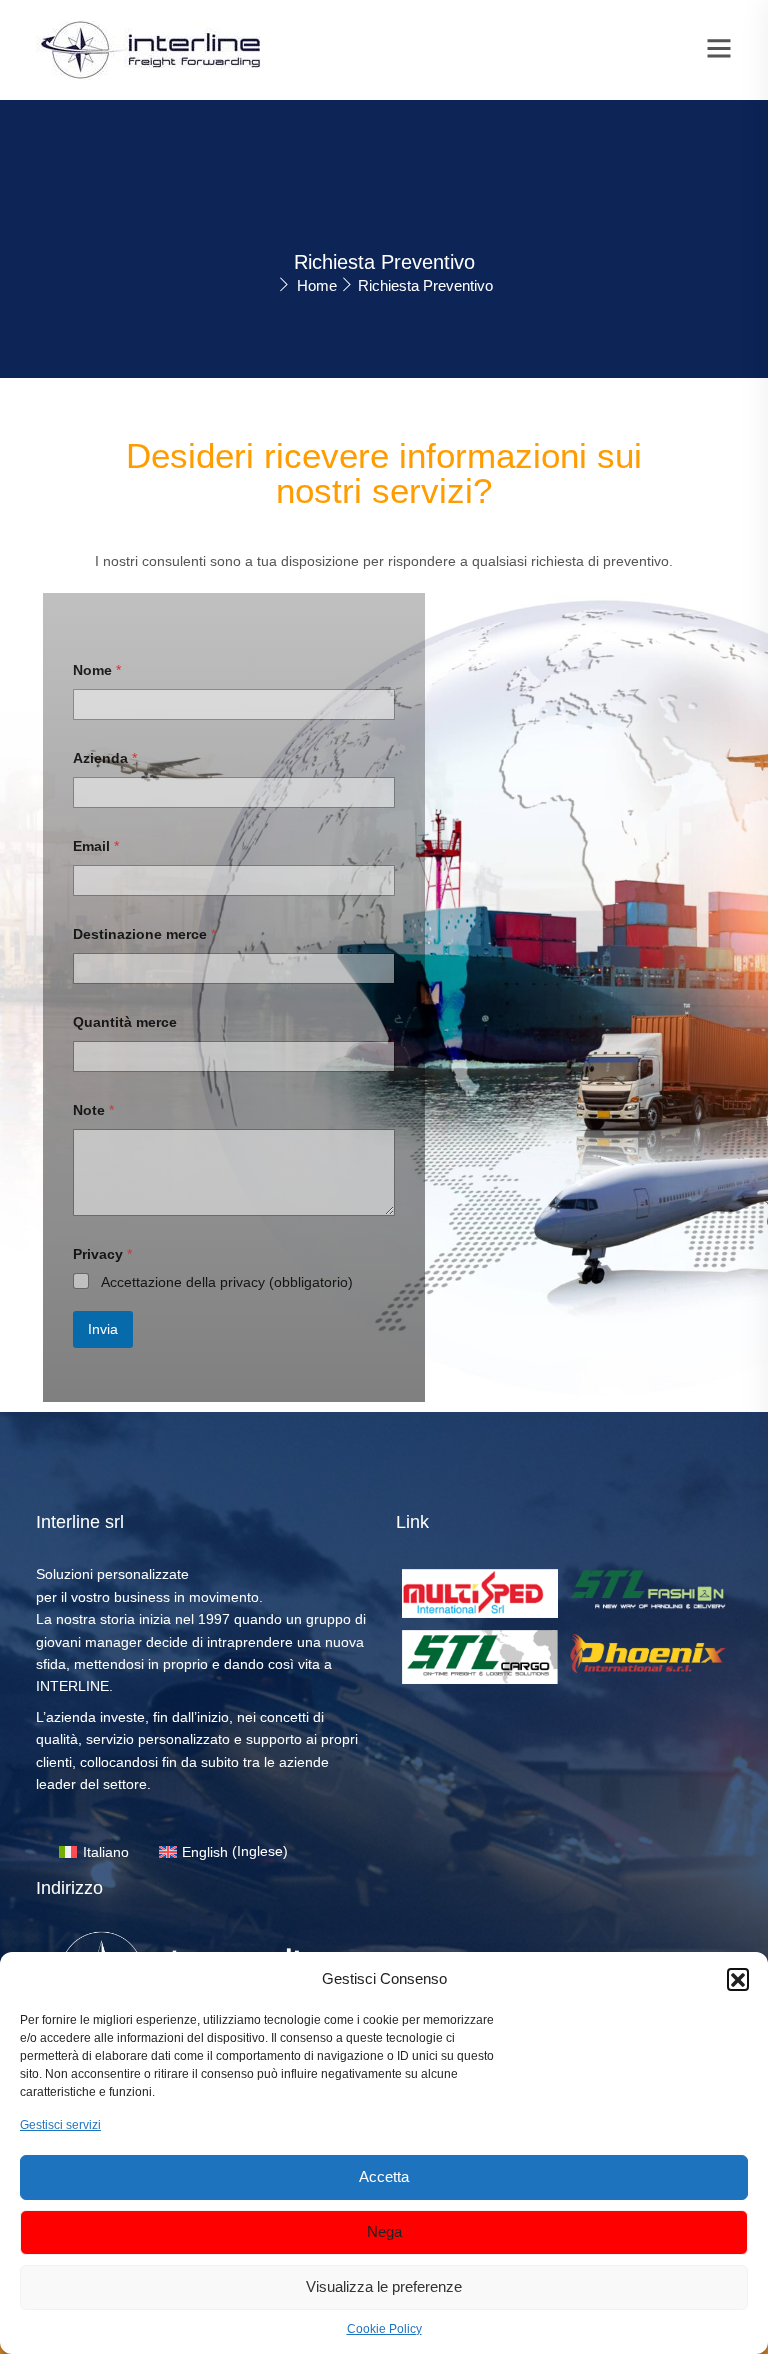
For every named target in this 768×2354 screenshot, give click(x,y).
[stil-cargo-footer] (480, 1656)
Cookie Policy (384, 2329)
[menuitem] (94, 1851)
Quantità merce (125, 1022)
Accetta (384, 2176)
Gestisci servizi (60, 2125)
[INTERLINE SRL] (150, 49)
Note (93, 1110)
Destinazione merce (144, 934)
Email (96, 846)
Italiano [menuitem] (106, 1852)
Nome (97, 670)
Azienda (105, 758)
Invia (103, 1329)
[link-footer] (480, 1592)
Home (317, 285)
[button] (738, 1979)
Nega (384, 2231)
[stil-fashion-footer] (648, 1588)
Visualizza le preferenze (384, 2286)
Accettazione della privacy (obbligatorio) (227, 1282)
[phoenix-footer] (648, 1652)
